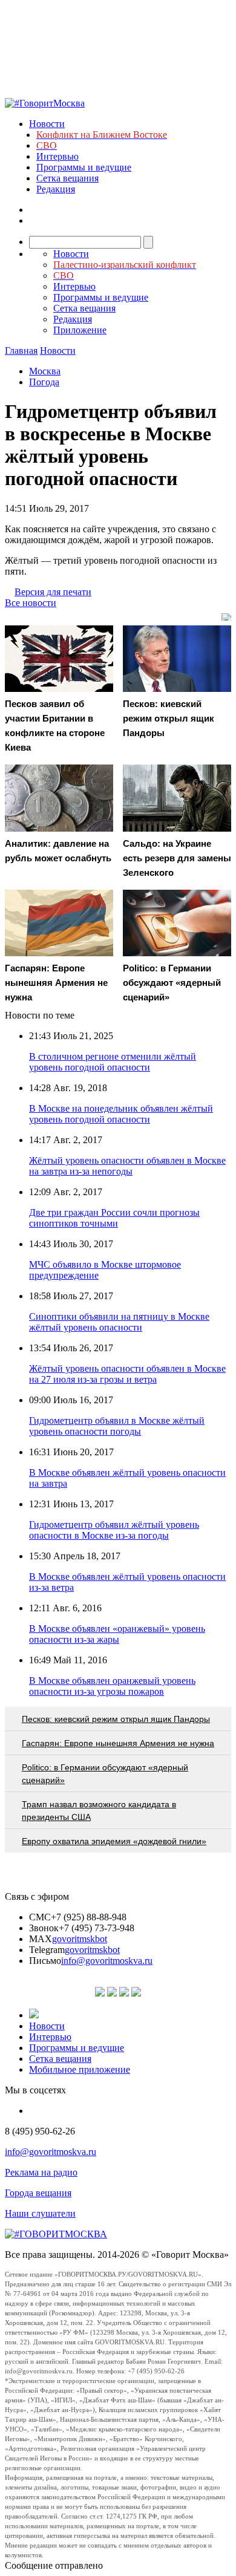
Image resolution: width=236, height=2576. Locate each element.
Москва (45, 371)
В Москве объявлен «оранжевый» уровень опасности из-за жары (117, 1634)
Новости (47, 124)
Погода (44, 382)
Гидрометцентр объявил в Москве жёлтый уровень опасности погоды (117, 1426)
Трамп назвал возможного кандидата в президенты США (99, 1811)
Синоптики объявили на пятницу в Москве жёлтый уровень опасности (119, 1322)
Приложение (80, 330)
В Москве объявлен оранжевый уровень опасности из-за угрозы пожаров (112, 1686)
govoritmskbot (80, 1939)
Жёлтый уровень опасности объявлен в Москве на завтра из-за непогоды (127, 1166)
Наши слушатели (40, 2213)
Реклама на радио (41, 2172)
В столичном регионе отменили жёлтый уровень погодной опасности (113, 1062)
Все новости (31, 603)
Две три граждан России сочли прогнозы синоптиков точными (114, 1218)
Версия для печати (53, 592)
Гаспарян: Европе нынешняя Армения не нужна (118, 1743)
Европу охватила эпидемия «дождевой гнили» (114, 1841)
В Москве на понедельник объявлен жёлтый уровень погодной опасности (121, 1114)
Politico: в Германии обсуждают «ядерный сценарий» (105, 1774)
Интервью (57, 156)
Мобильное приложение (80, 2069)
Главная (21, 351)
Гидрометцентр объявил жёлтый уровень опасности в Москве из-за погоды (114, 1530)
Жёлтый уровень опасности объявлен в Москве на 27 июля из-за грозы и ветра (127, 1374)
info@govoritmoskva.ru (107, 1961)
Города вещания (38, 2193)
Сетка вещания (67, 178)
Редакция (56, 189)
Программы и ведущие (84, 167)
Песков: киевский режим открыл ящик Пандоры (116, 1719)
